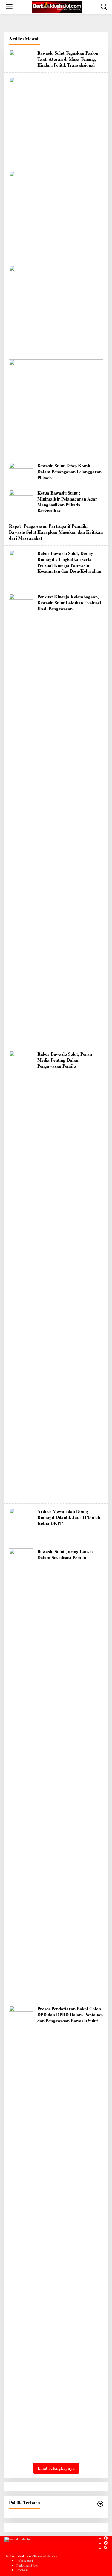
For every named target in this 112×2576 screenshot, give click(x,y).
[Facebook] (106, 2538)
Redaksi (22, 2570)
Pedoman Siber (27, 2565)
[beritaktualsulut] (57, 6)
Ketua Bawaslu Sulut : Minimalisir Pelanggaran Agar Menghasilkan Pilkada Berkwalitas (67, 502)
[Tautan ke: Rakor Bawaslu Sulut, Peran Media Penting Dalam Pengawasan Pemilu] (21, 1274)
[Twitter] (106, 2543)
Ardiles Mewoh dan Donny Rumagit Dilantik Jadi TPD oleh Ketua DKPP (69, 1517)
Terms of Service (45, 2556)
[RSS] (106, 2548)
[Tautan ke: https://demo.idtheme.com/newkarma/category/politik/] (100, 2504)
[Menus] (9, 7)
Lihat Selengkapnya (56, 2468)
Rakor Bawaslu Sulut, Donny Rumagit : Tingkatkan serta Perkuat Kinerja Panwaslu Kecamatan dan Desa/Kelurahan (69, 562)
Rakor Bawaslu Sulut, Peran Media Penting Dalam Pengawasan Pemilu (65, 1060)
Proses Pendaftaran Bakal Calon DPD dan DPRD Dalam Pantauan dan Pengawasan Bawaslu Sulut (70, 2015)
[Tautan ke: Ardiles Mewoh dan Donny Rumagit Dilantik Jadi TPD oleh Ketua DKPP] (21, 1523)
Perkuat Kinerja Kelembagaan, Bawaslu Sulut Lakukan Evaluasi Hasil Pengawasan (69, 603)
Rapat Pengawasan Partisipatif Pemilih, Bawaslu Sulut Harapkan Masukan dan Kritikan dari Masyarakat (56, 532)
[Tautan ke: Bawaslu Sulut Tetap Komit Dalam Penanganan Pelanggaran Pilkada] (21, 470)
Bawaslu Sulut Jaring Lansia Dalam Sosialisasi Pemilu (65, 1554)
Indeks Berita (26, 2560)
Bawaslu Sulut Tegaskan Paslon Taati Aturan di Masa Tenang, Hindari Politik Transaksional (68, 59)
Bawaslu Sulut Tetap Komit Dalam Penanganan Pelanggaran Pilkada (69, 472)
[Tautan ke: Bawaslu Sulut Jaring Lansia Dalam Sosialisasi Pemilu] (21, 1771)
